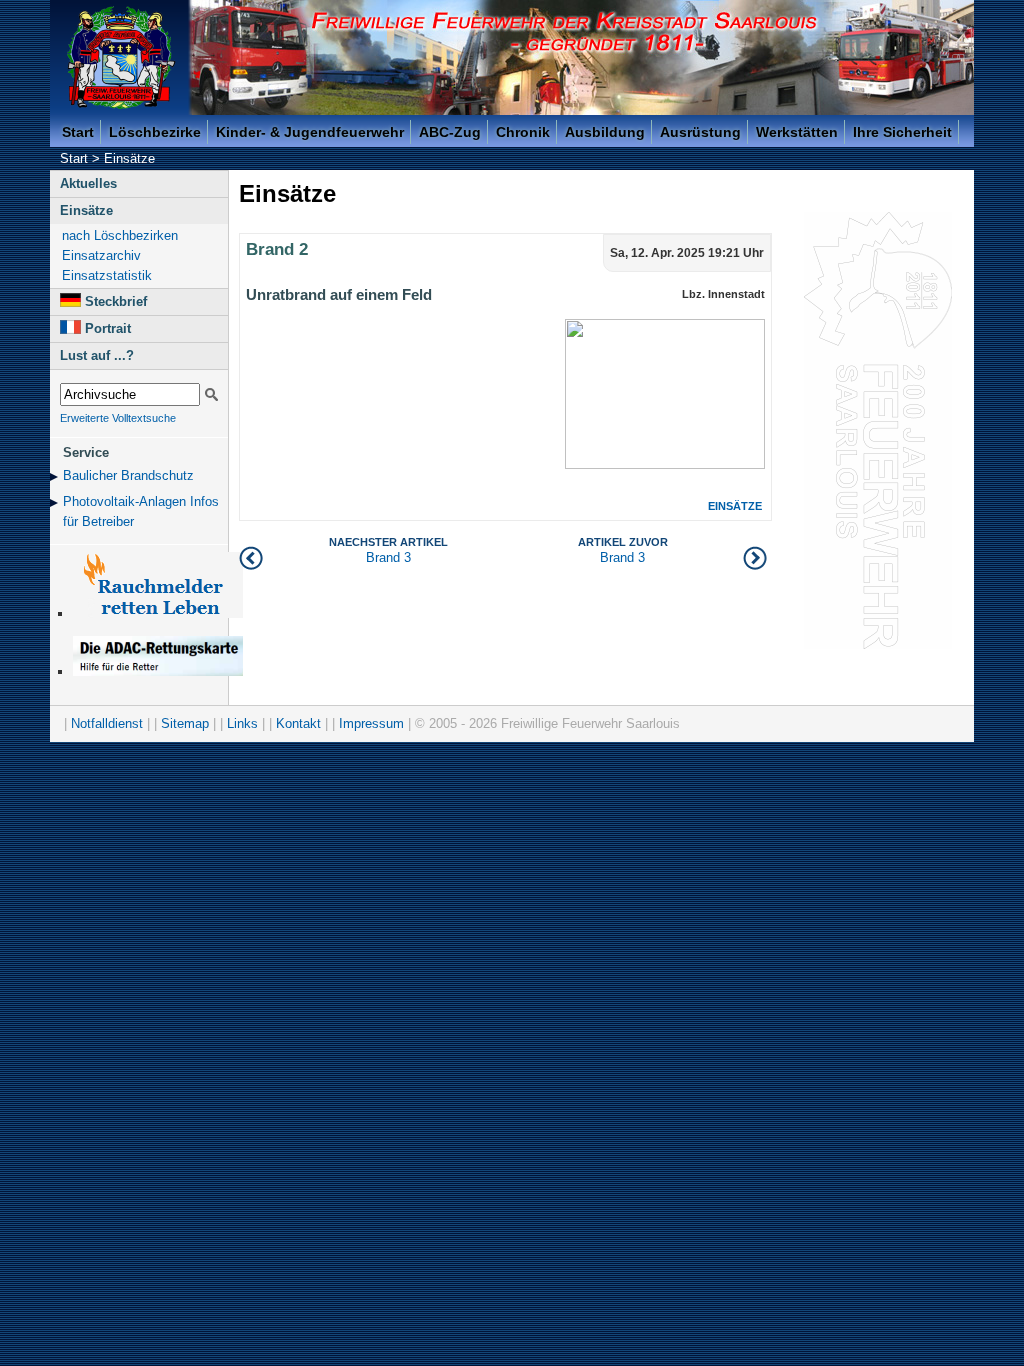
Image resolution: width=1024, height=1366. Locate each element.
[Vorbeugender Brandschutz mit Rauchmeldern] (158, 613)
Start (78, 132)
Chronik (523, 132)
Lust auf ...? (97, 355)
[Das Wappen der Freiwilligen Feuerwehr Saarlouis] (121, 57)
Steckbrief (116, 301)
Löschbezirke (155, 132)
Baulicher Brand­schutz (128, 475)
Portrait (108, 328)
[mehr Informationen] (158, 671)
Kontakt (298, 723)
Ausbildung (605, 132)
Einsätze (129, 158)
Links (242, 723)
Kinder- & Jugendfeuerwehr (310, 132)
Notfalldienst (107, 723)
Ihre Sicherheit (902, 132)
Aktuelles (88, 183)
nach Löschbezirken (120, 235)
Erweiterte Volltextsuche (118, 418)
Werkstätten (797, 132)
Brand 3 (623, 550)
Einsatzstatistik (107, 275)
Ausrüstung (700, 132)
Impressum (371, 723)
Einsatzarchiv (101, 255)
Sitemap (185, 723)
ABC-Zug (450, 132)
